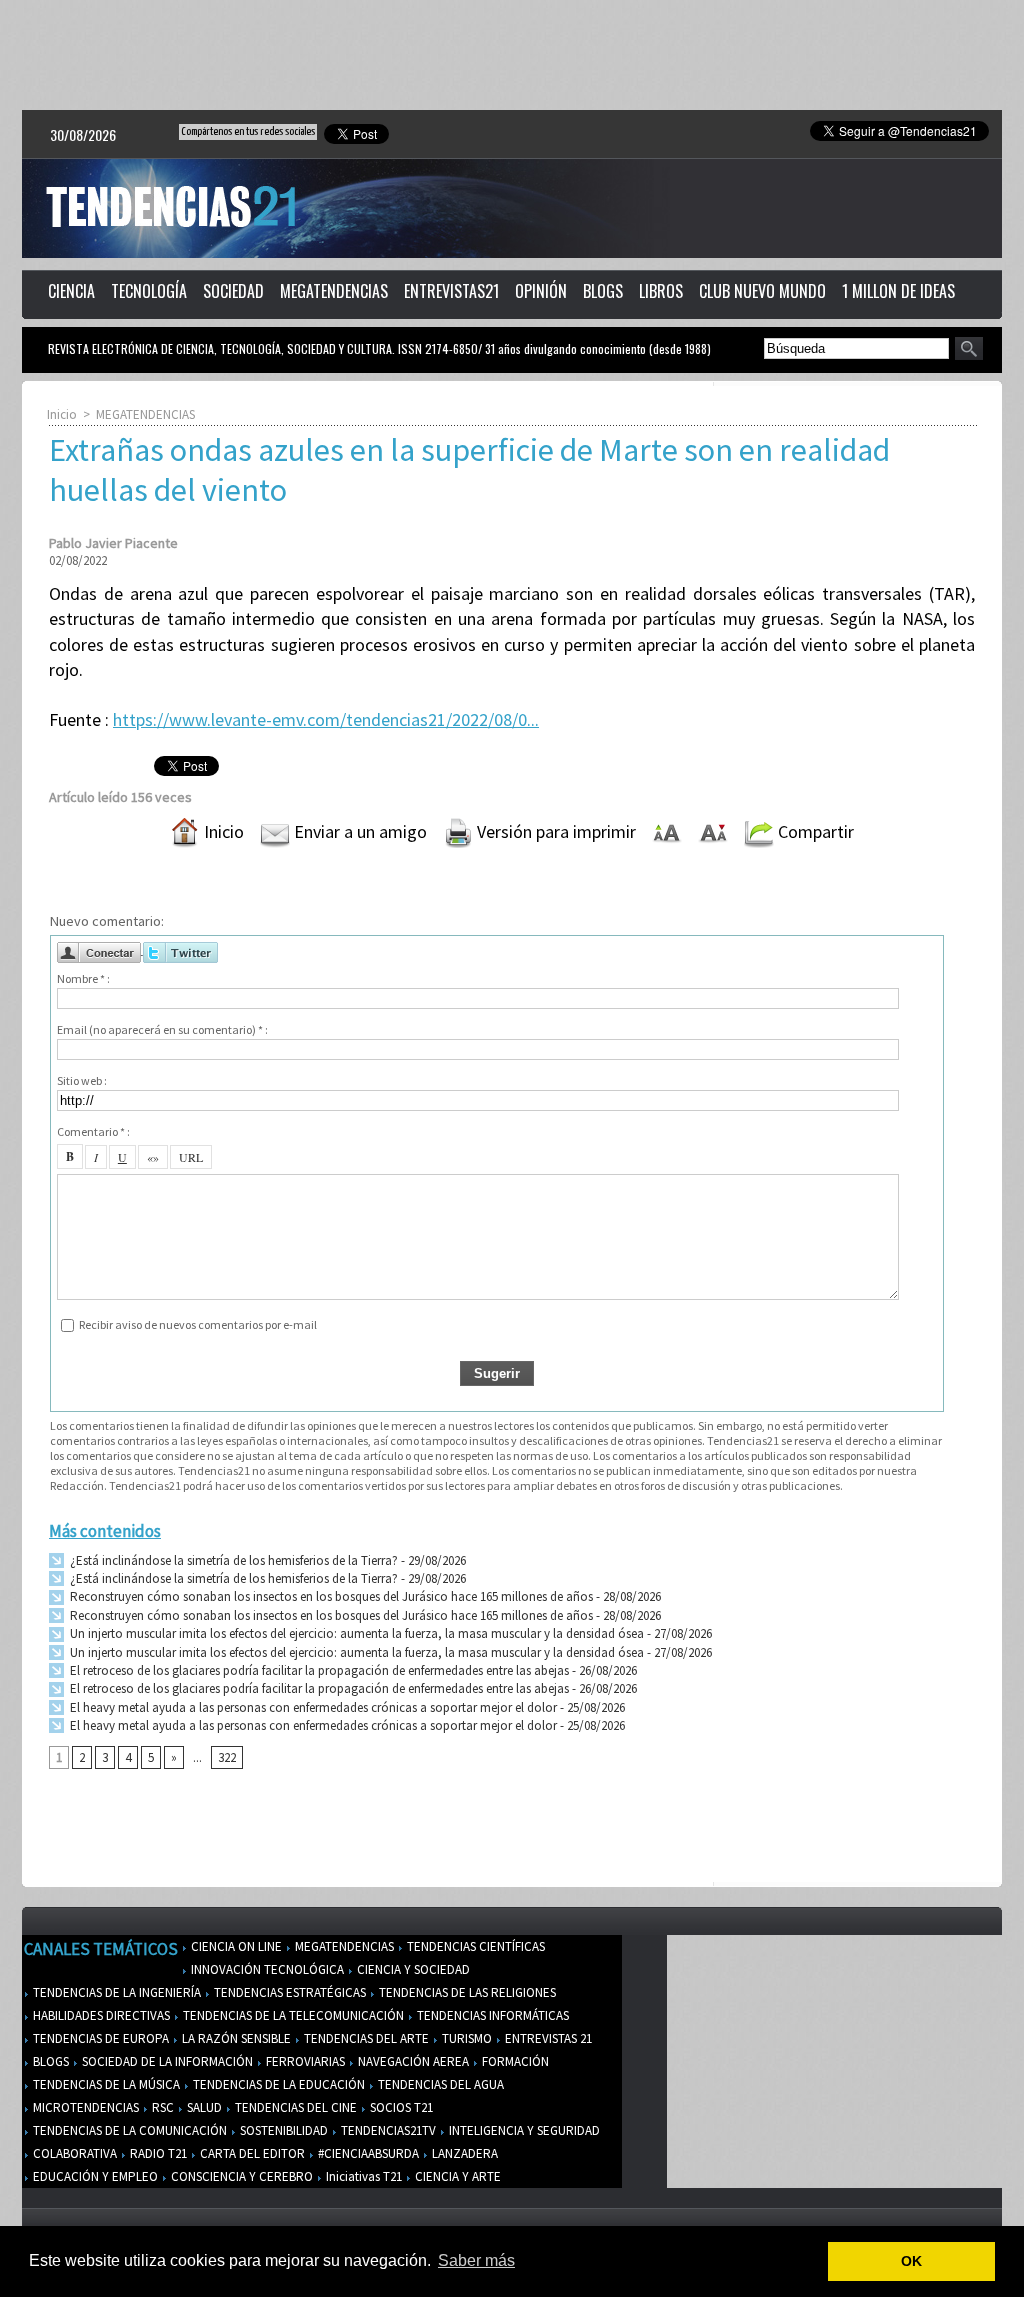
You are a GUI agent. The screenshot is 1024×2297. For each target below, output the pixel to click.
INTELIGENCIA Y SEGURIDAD (523, 2130)
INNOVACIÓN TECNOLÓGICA (266, 1969)
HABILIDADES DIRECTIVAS (100, 2015)
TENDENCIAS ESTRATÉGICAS (288, 1992)
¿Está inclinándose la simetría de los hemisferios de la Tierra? (232, 1560)
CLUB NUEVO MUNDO (762, 291)
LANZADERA (463, 2153)
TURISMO (465, 2038)
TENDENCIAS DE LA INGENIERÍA (115, 1992)
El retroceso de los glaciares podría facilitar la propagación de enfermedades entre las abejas (318, 1670)
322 (227, 1757)
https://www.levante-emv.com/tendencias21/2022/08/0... (326, 719)
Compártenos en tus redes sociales (248, 131)
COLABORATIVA (73, 2153)
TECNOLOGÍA (149, 291)
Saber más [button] (476, 2260)
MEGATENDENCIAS (334, 291)
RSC (161, 2107)
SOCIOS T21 (400, 2107)
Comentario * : (93, 1131)
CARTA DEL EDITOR (251, 2153)
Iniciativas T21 (362, 2176)
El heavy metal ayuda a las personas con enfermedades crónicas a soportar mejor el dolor (312, 1707)
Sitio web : (82, 1080)
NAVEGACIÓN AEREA (412, 2061)
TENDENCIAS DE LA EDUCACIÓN (277, 2084)
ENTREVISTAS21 (451, 291)
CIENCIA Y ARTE (456, 2176)
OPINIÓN (541, 291)
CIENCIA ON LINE (235, 1946)
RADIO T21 (157, 2153)
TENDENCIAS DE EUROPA (99, 2038)
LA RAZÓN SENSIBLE (235, 2038)
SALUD (203, 2107)
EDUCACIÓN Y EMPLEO (94, 2176)
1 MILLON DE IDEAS (898, 291)
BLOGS (603, 291)
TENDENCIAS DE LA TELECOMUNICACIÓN (292, 2015)
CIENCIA (71, 291)
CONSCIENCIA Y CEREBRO (240, 2176)
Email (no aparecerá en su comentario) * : (162, 1029)
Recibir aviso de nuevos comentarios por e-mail (198, 1324)
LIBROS (661, 291)
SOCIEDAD (233, 291)
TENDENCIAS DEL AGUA (439, 2084)
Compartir (814, 831)
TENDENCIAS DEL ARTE (365, 2038)
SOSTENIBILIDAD (282, 2130)
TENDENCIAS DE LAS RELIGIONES (466, 1992)
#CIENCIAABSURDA (367, 2153)
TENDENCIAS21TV (387, 2130)
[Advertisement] (512, 55)
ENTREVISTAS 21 (547, 2038)
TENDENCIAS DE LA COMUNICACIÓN (128, 2130)
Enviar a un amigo (358, 831)
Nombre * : (83, 978)
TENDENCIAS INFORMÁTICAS (491, 2015)
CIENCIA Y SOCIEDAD (412, 1969)
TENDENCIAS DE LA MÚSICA (105, 2084)
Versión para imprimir (554, 831)
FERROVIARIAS (304, 2061)
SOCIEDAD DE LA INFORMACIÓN (166, 2061)
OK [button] (911, 2261)
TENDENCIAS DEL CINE (294, 2107)
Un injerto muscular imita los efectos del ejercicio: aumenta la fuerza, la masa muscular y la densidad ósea (355, 1633)
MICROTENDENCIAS (84, 2107)
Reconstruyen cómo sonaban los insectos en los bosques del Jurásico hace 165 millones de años (330, 1596)
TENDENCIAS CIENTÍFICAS (474, 1946)
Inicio (62, 414)
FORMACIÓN (514, 2061)
